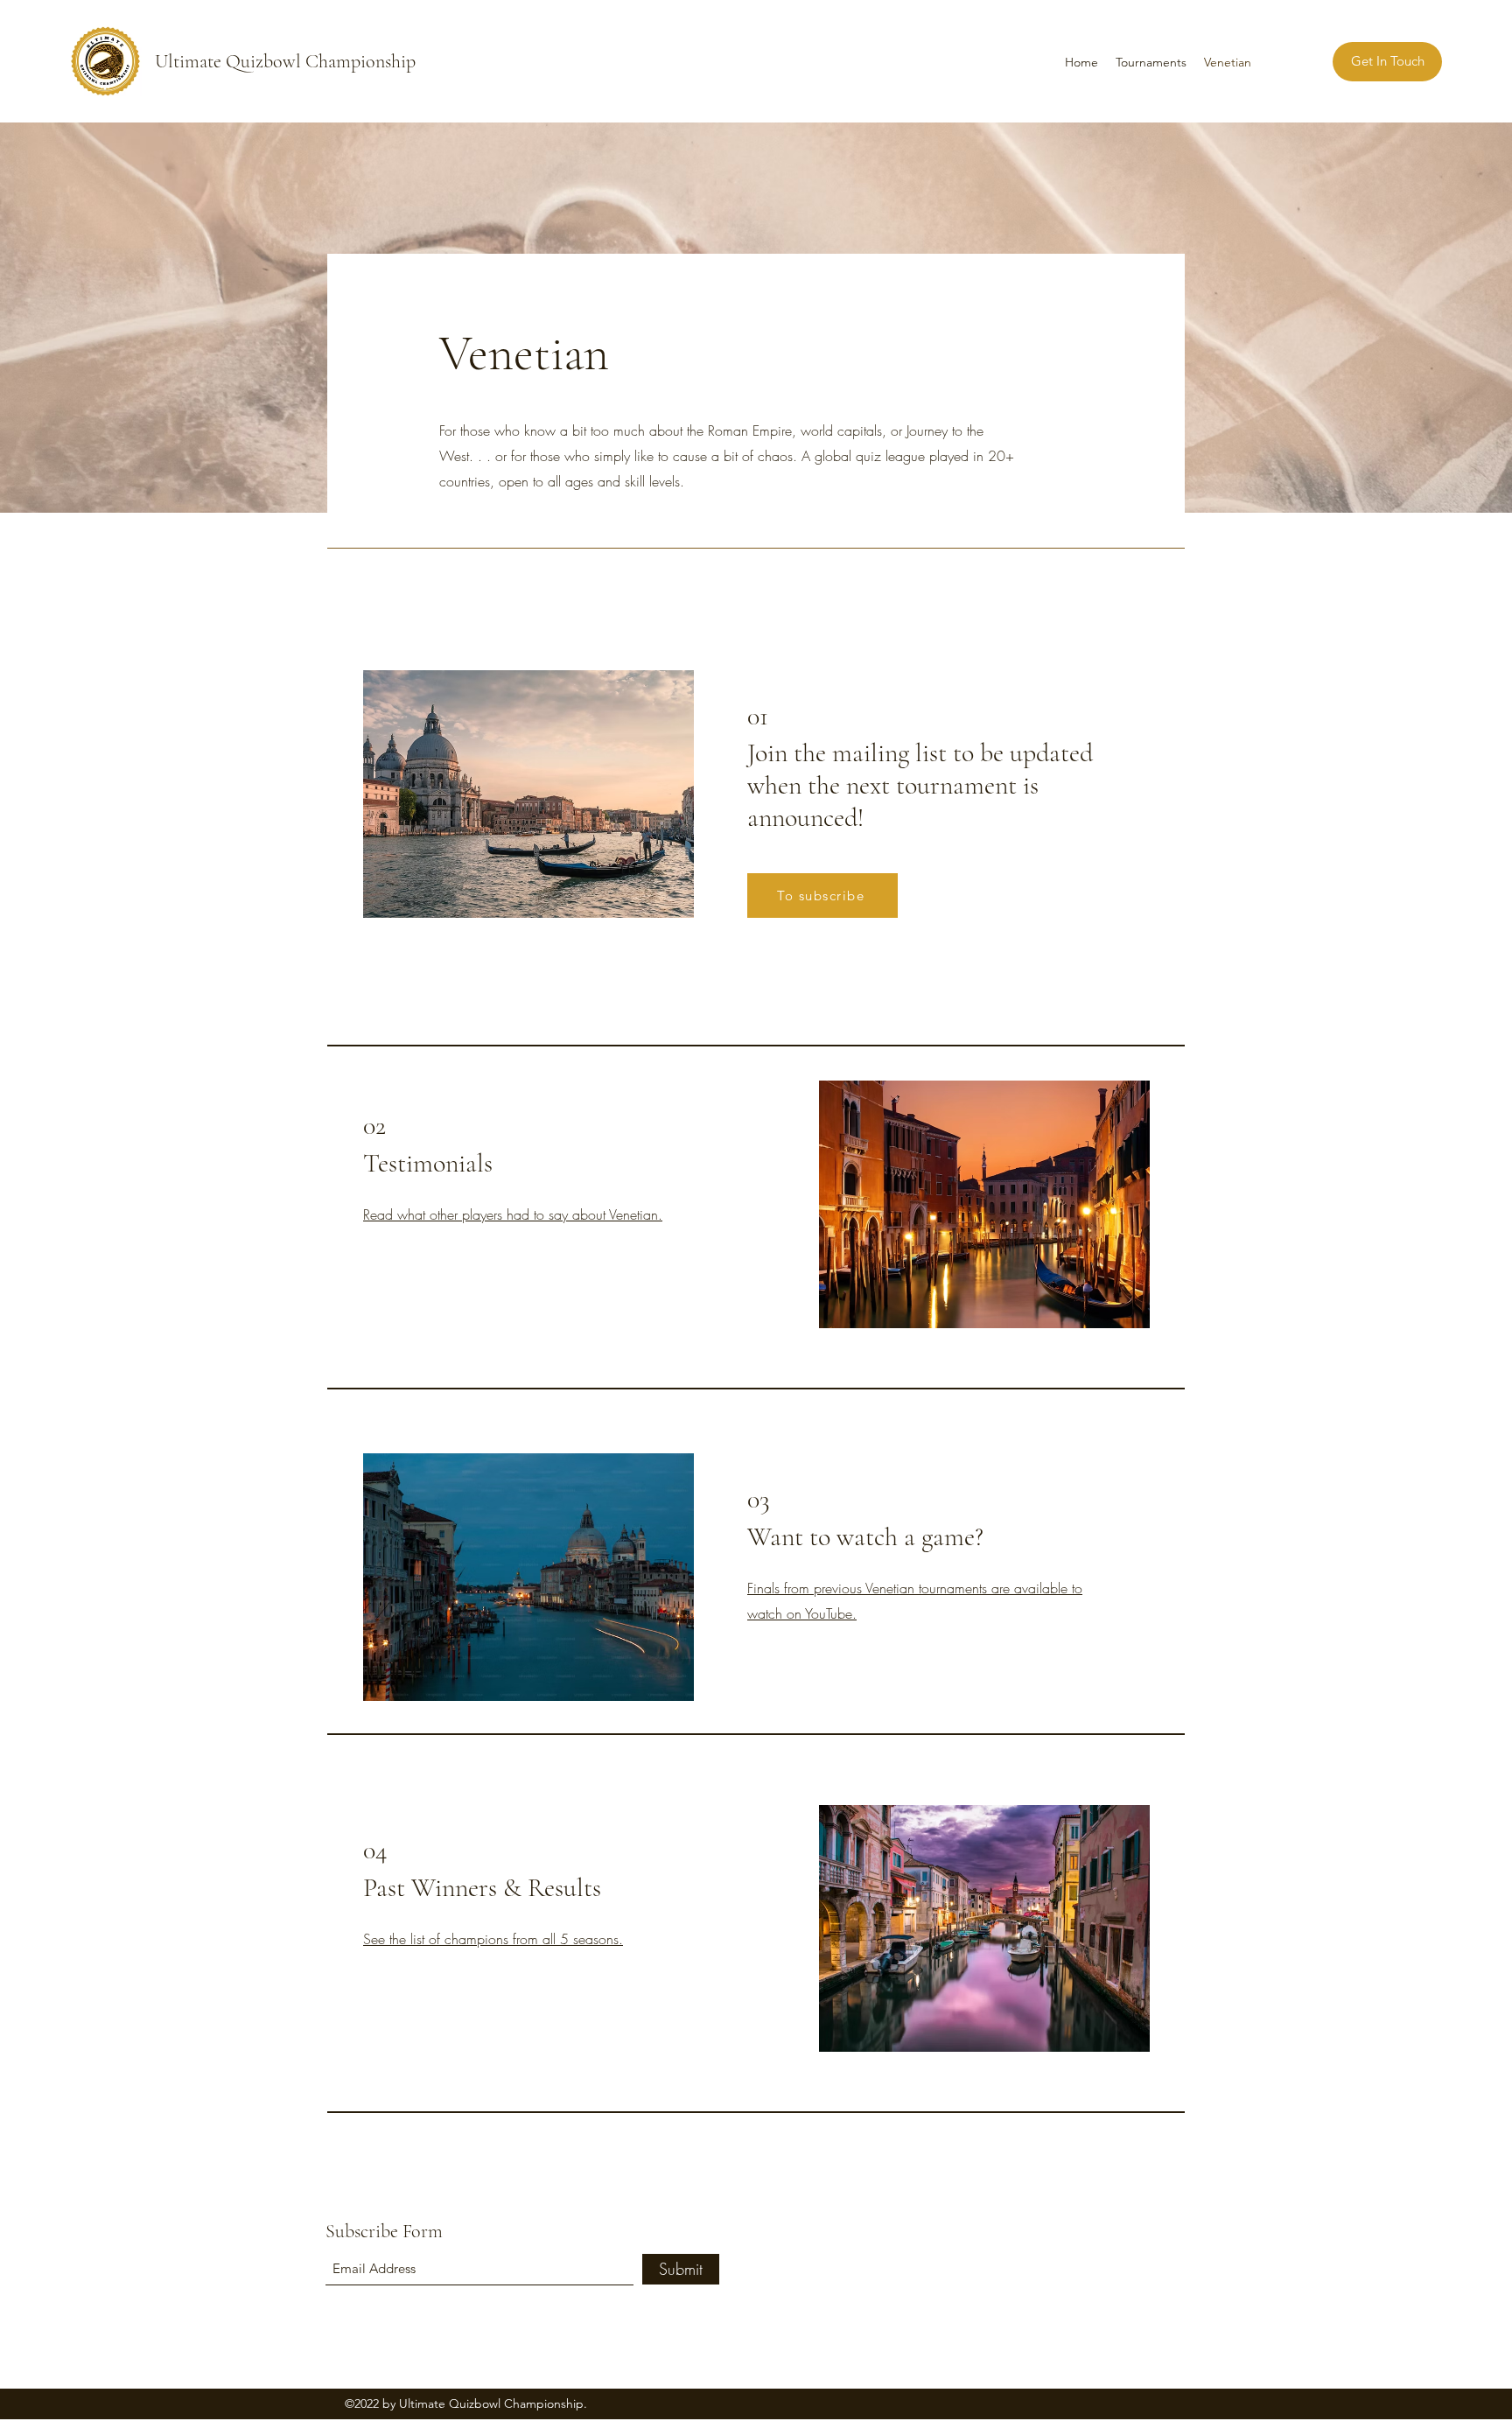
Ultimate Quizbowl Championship (285, 61)
